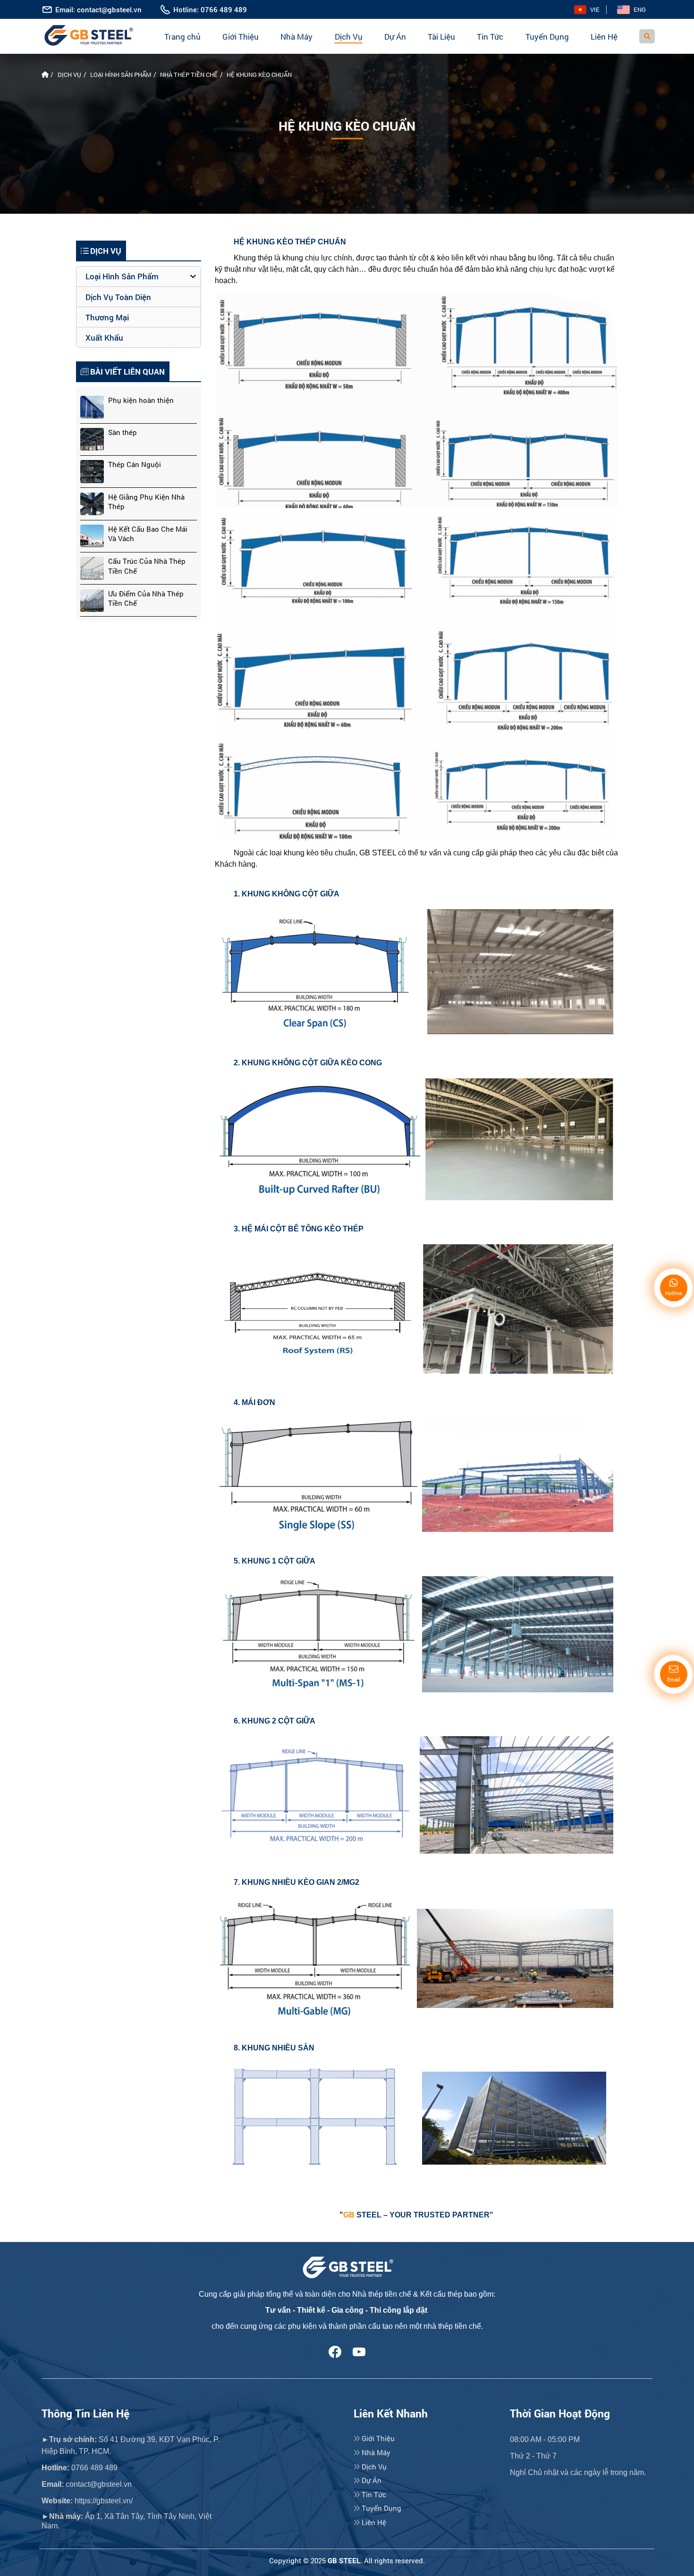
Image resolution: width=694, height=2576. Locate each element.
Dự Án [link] (371, 2480)
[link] (587, 10)
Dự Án (395, 37)
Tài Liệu (441, 37)
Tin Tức (490, 37)
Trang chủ (182, 37)
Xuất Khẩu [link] (104, 338)
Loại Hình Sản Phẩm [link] (122, 276)
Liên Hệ (604, 37)
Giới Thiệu (241, 37)
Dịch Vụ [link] (373, 2467)
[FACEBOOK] (335, 2351)
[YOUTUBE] (359, 2351)
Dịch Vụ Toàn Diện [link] (118, 297)
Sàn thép (123, 432)
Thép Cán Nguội (135, 464)
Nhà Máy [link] (375, 2452)
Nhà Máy (296, 37)
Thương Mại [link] (107, 317)
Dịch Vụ (349, 37)
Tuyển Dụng (547, 37)
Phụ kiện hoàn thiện (141, 400)
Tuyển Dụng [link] (381, 2508)
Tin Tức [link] (373, 2494)
